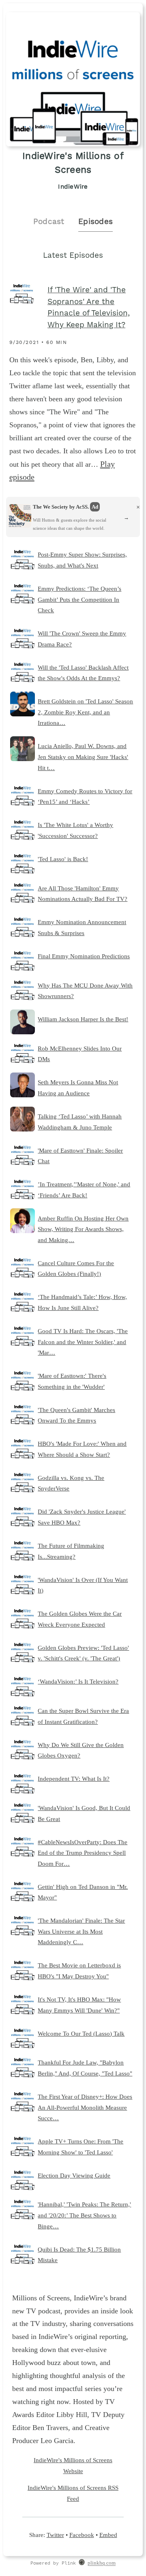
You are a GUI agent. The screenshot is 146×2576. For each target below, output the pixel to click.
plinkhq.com (102, 2563)
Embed (108, 2535)
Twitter (55, 2535)
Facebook (82, 2535)
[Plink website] (82, 2563)
